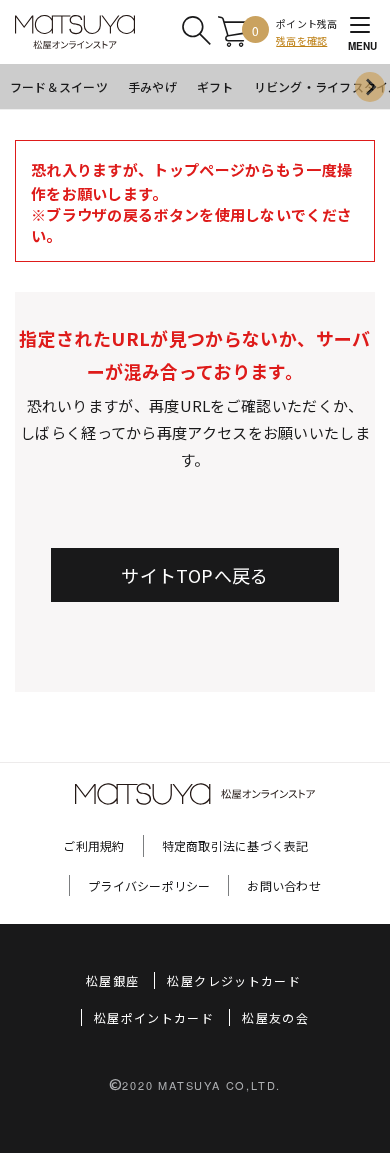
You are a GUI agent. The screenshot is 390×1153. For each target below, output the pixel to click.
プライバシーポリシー (149, 885)
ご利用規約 (93, 845)
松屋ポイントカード (154, 1017)
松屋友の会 (275, 1017)
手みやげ (152, 86)
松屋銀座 (112, 980)
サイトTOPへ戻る (194, 575)
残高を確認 (301, 40)
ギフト (215, 86)
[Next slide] (370, 87)
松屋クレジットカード (234, 980)
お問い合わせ (283, 885)
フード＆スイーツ (59, 86)
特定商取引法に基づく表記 (235, 845)
